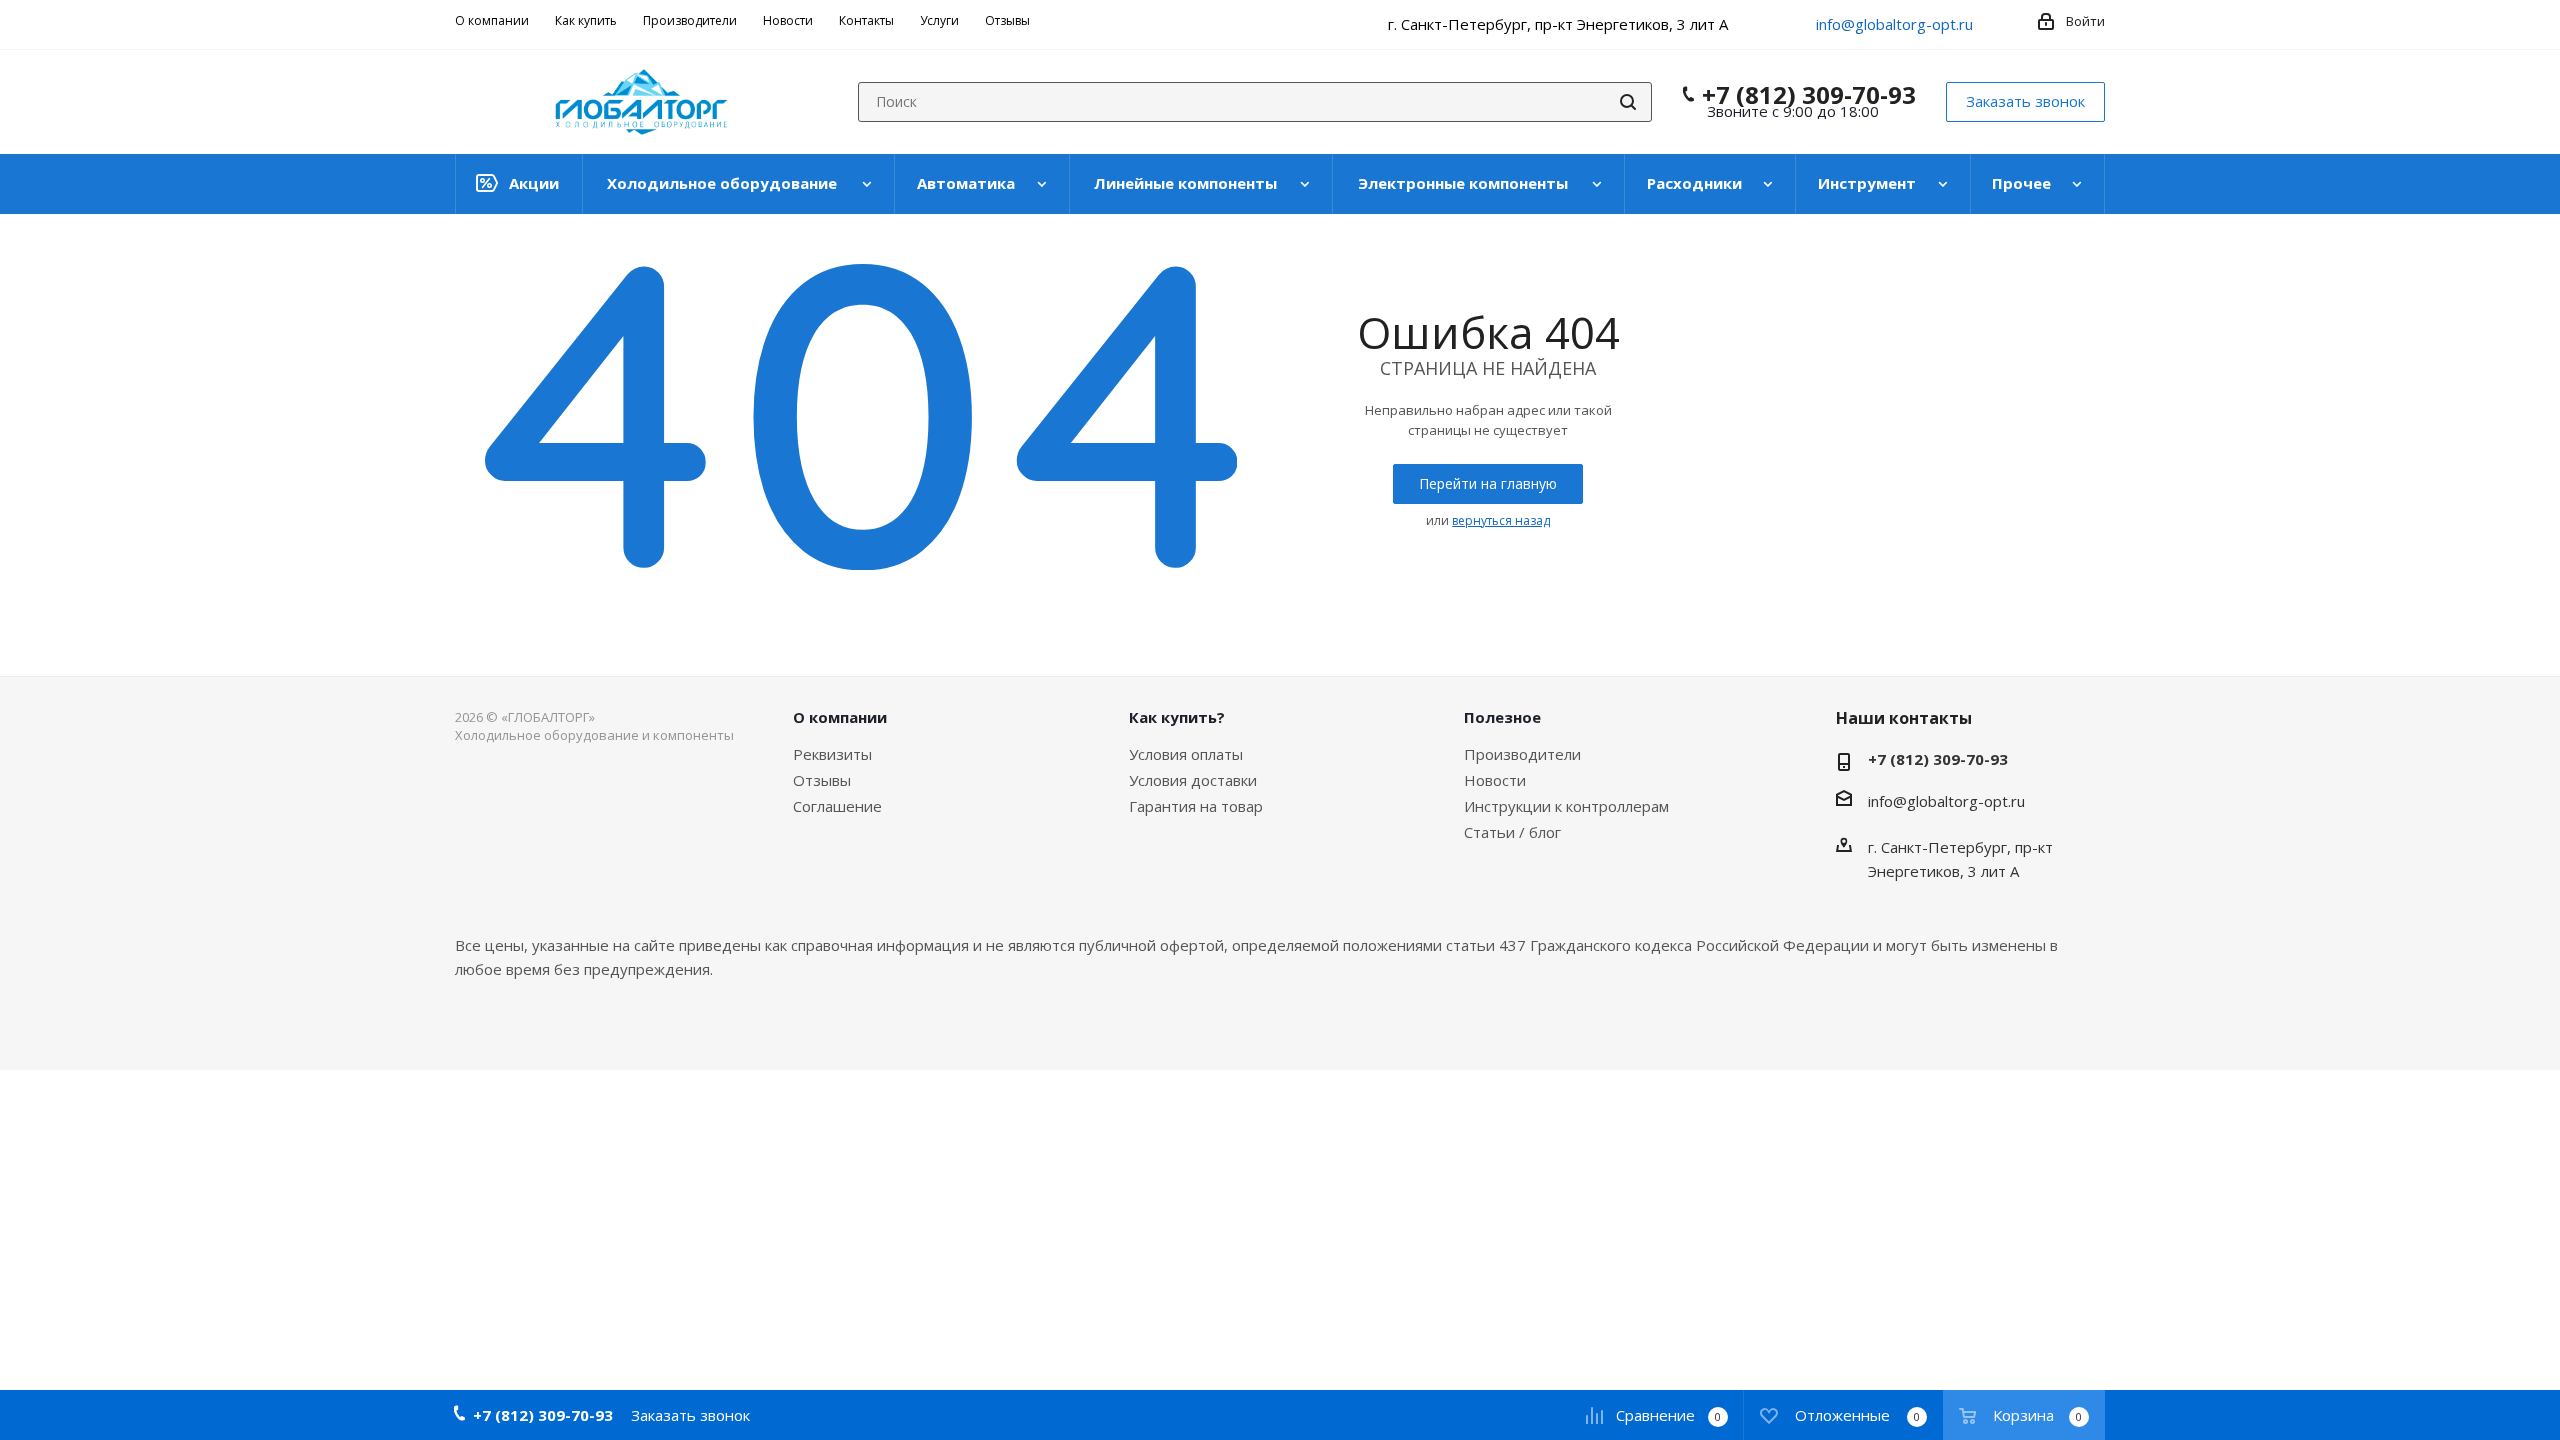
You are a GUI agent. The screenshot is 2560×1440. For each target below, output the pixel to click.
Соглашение (837, 806)
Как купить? (1177, 717)
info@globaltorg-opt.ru (1894, 24)
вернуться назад (1501, 520)
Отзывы (822, 780)
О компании (840, 717)
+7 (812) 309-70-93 (1809, 95)
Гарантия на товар (1196, 806)
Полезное (1502, 717)
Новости (1495, 780)
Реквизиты (832, 754)
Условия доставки (1193, 780)
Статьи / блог (1512, 832)
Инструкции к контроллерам (1566, 806)
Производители (1522, 754)
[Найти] (1628, 102)
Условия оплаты (1186, 754)
